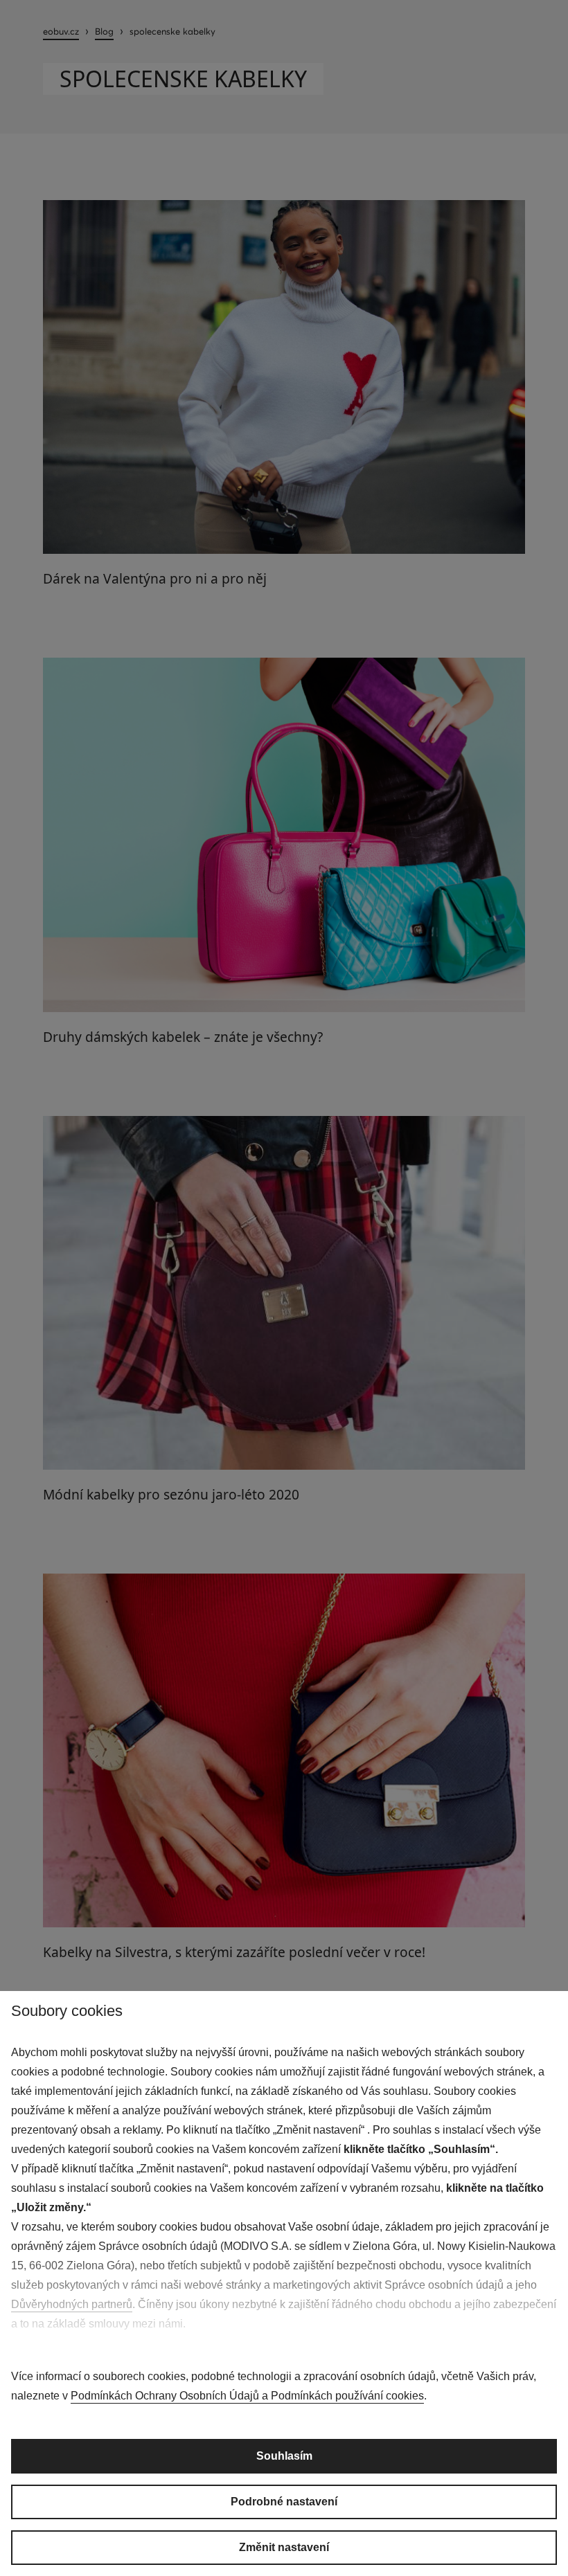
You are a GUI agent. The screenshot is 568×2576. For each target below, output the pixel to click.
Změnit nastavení (284, 2547)
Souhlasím (284, 2456)
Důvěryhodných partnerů (72, 2304)
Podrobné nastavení (284, 2502)
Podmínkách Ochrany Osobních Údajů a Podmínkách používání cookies (247, 2396)
